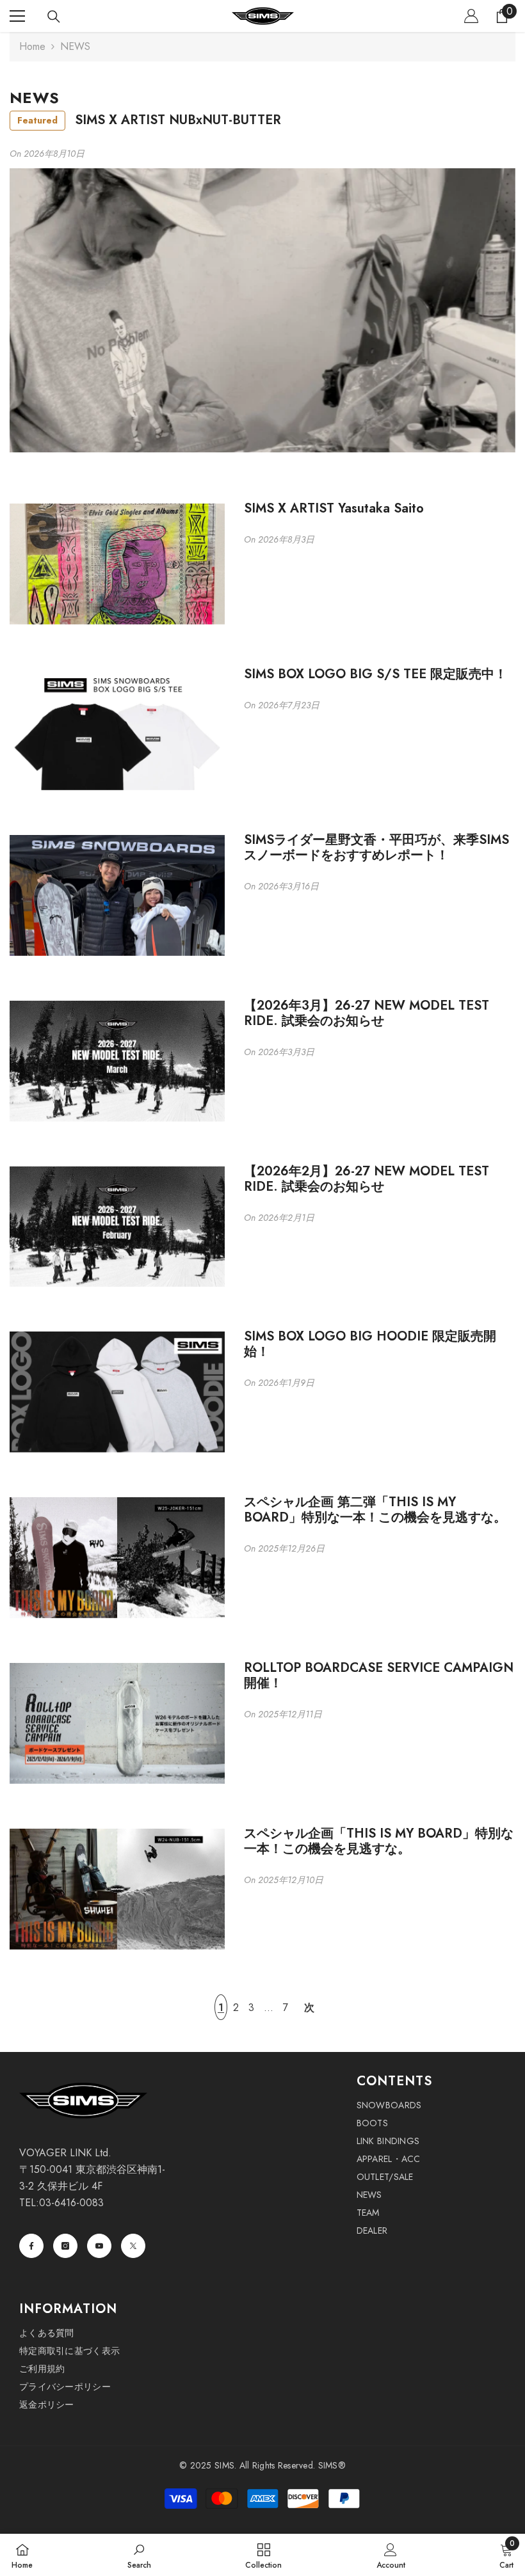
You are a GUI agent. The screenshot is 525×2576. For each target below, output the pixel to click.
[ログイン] (471, 16)
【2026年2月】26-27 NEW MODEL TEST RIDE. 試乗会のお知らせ (367, 1179)
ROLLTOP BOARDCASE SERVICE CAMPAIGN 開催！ (379, 1676)
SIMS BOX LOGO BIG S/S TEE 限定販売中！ (376, 674)
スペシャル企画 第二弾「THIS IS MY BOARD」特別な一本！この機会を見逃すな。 (375, 1510)
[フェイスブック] (31, 2246)
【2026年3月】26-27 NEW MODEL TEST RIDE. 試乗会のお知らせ (367, 1014)
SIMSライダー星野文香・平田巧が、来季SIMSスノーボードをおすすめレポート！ (376, 848)
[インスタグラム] (65, 2246)
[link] (139, 2555)
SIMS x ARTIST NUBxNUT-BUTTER (149, 120)
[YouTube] (99, 2246)
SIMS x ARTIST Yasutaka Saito (334, 509)
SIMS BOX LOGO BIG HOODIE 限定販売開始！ (370, 1344)
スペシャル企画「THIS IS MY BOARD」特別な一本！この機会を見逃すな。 (379, 1841)
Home (32, 46)
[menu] (17, 16)
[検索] (54, 17)
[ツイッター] (133, 2246)
